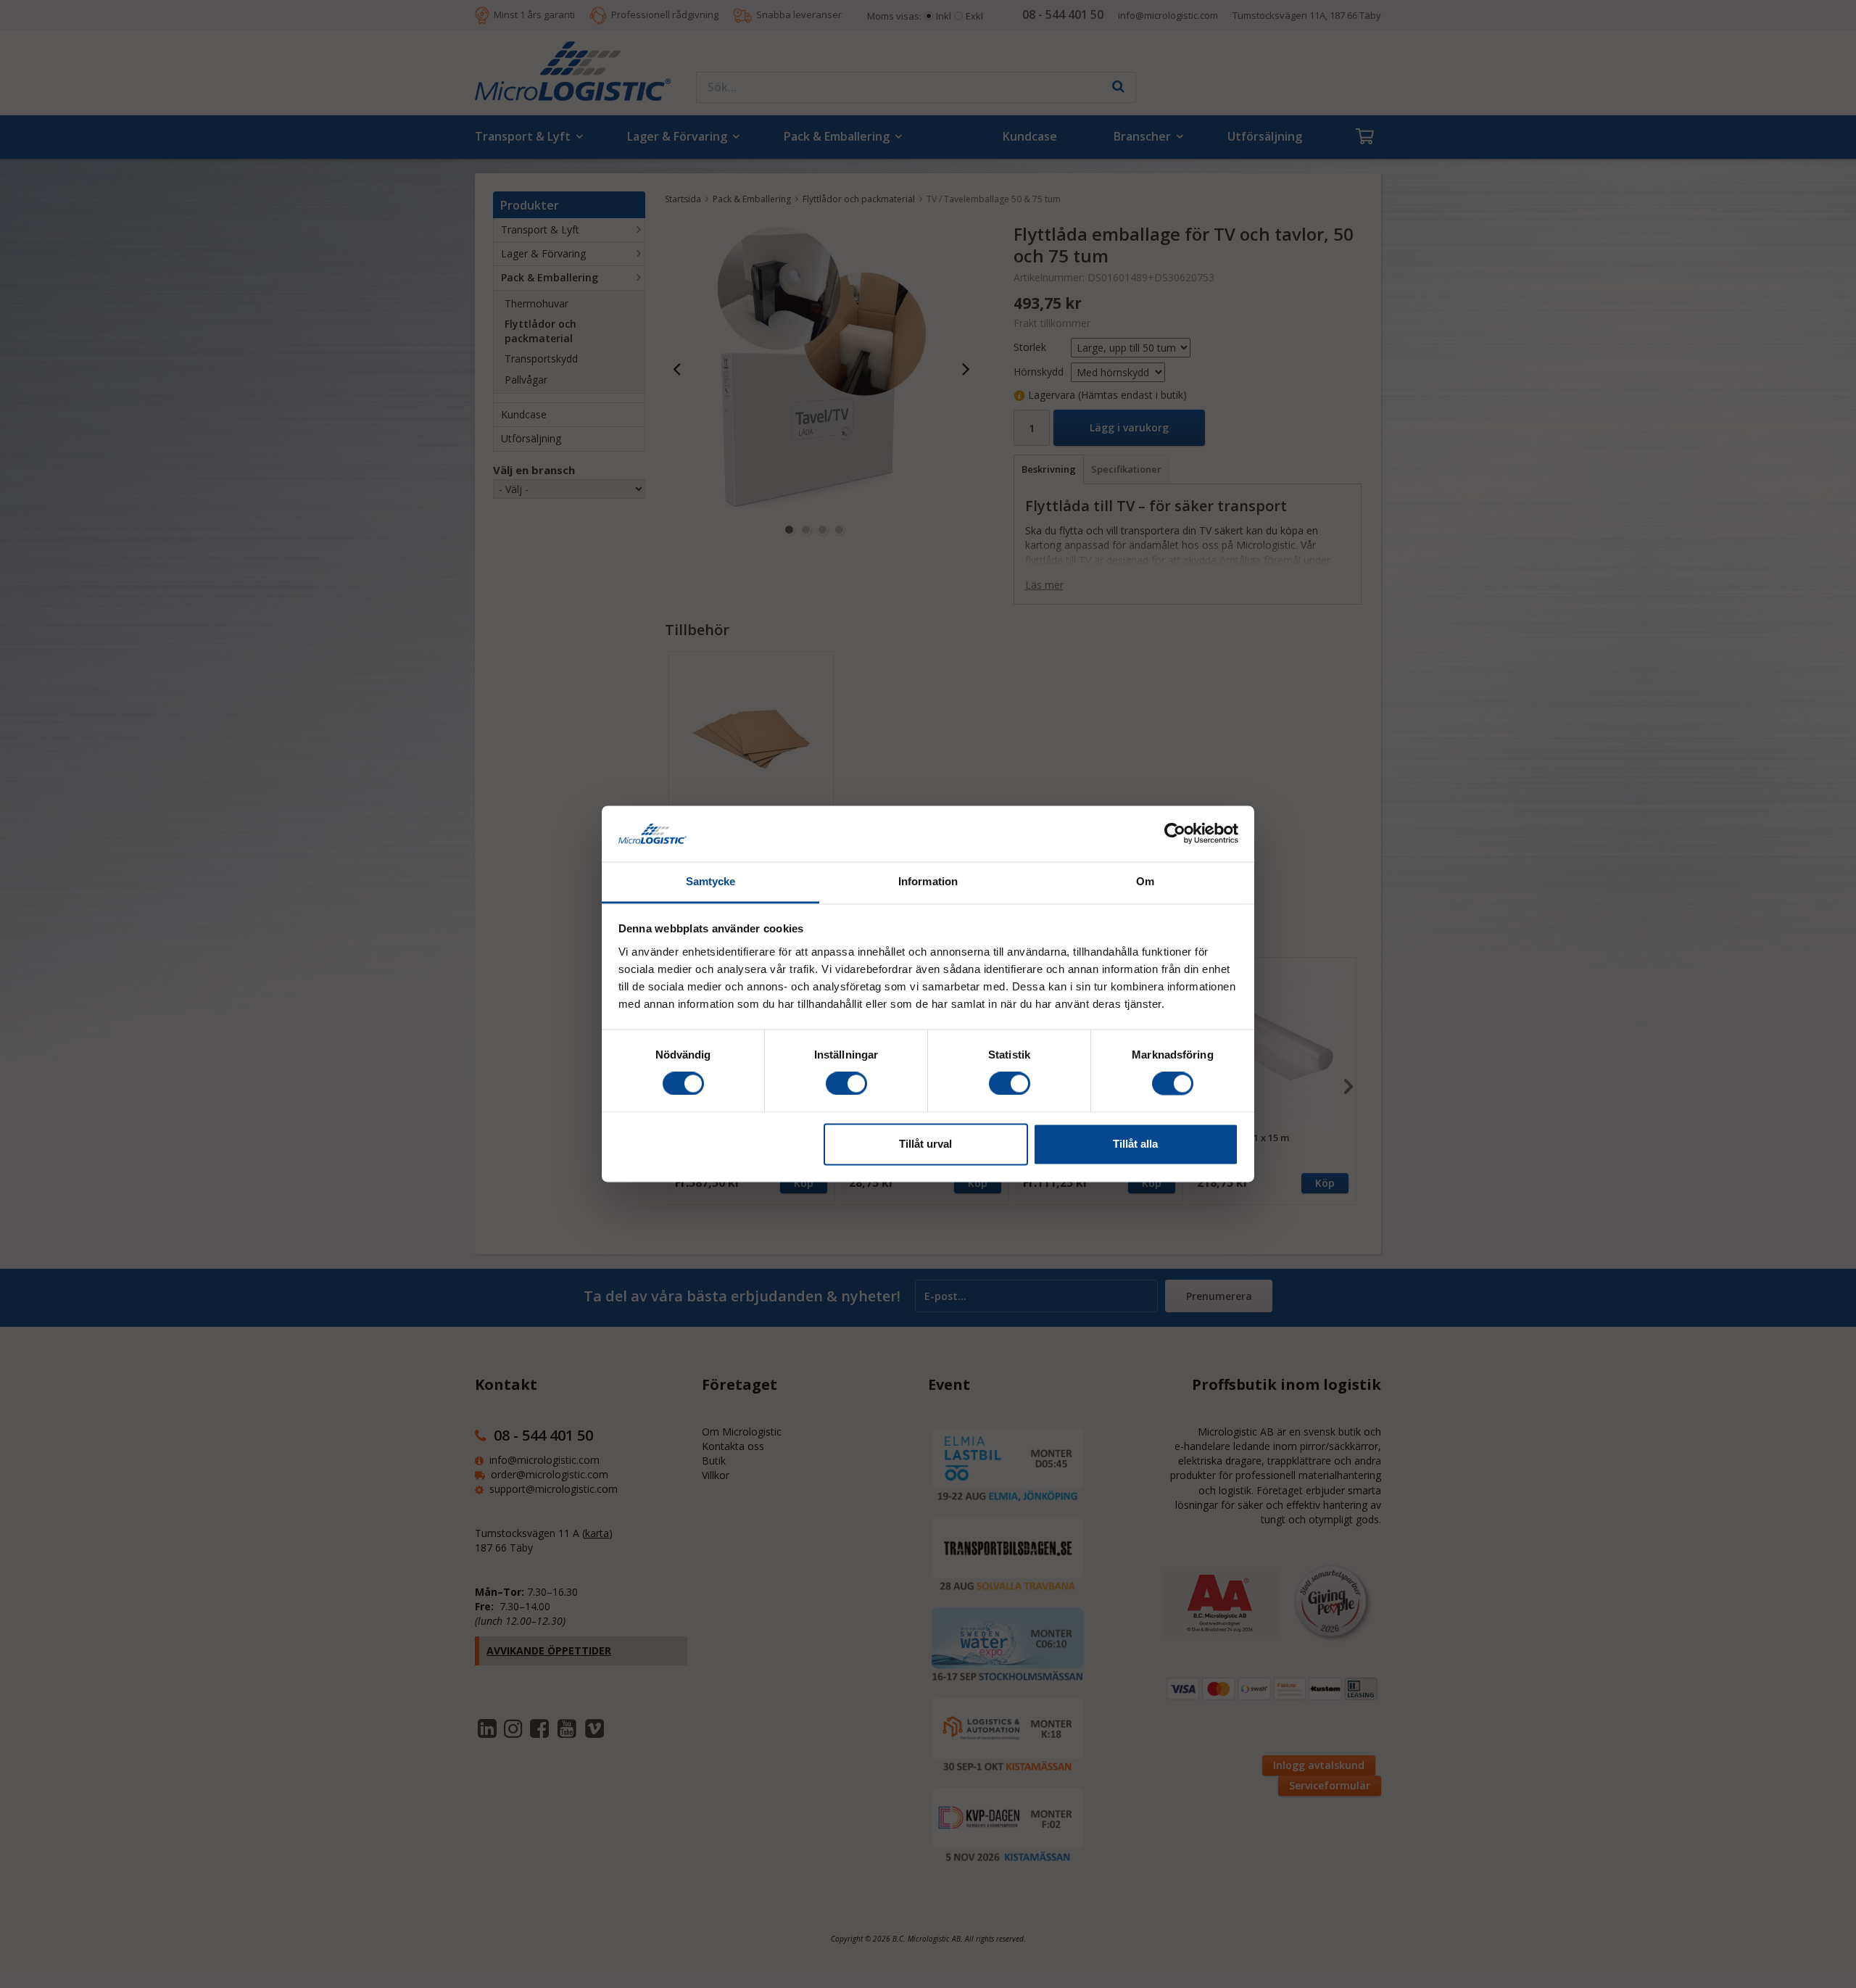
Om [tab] (1145, 881)
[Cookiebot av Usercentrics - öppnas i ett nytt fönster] (1175, 834)
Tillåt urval (925, 1144)
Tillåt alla (1135, 1144)
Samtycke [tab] (711, 881)
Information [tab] (928, 881)
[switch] (846, 1084)
